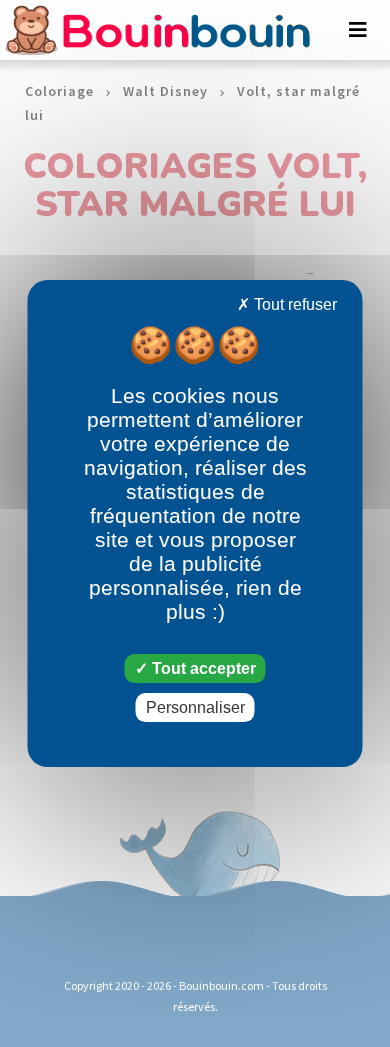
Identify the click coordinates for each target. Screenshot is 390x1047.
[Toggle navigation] (358, 30)
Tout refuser (293, 304)
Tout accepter (202, 668)
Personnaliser (195, 707)
